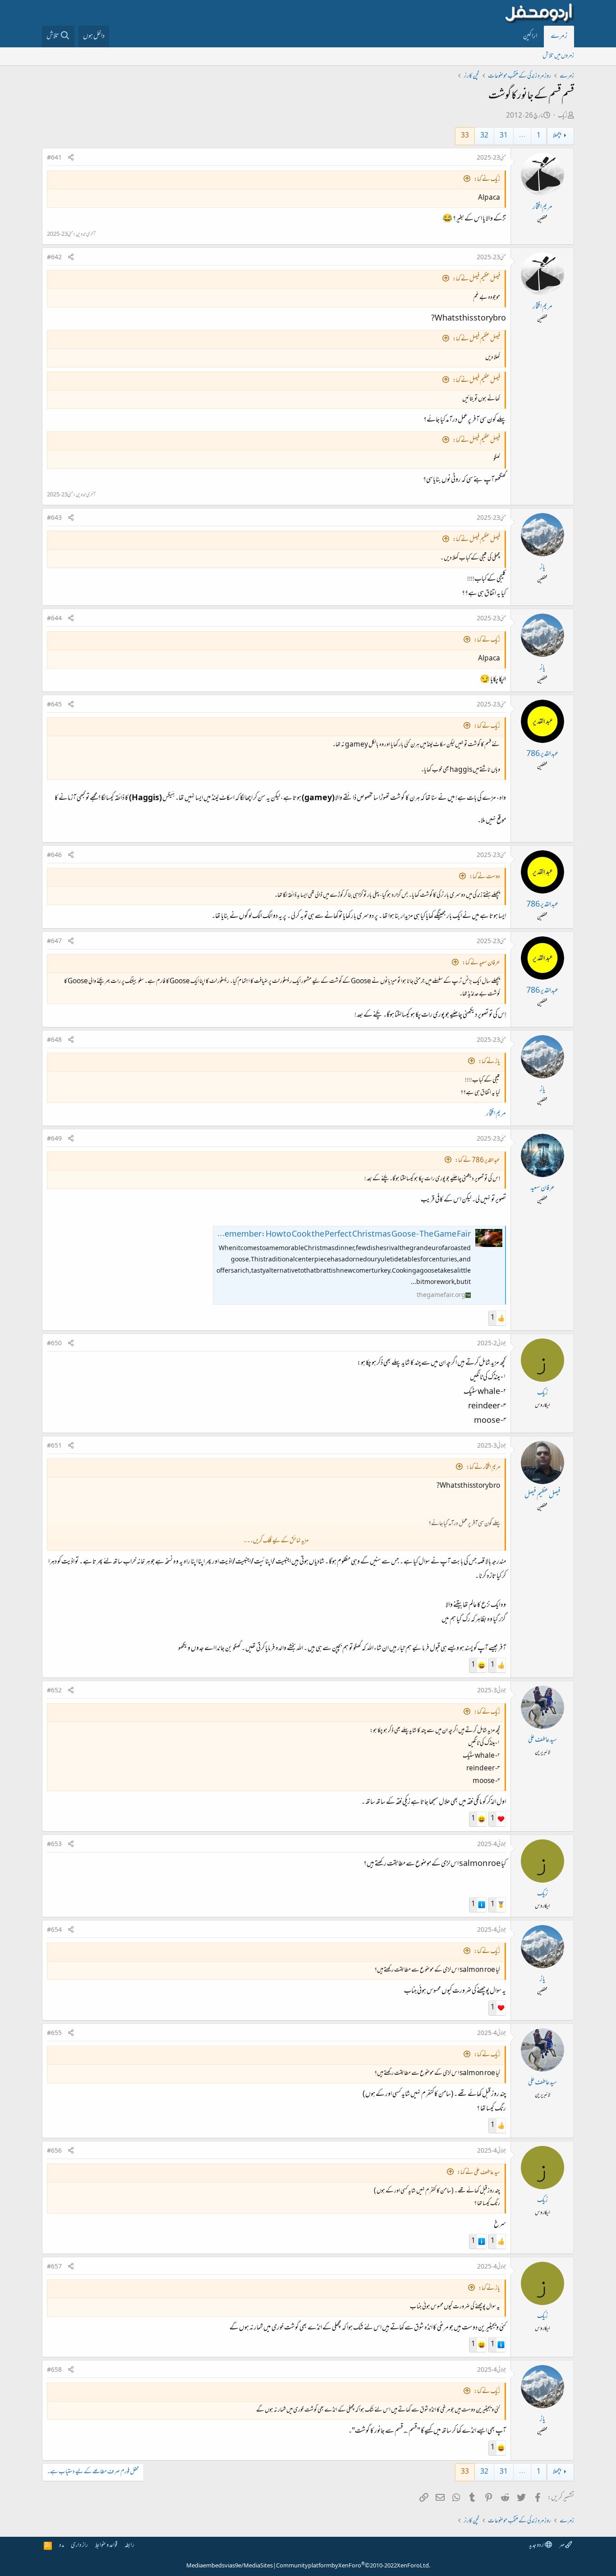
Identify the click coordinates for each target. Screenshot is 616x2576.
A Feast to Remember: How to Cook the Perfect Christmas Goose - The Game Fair (328, 1235)
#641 (54, 158)
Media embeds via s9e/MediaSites (230, 2566)
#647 (54, 942)
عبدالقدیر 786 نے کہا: (478, 1161)
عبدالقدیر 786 (542, 754)
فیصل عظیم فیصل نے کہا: (476, 279)
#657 (54, 2267)
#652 (54, 1691)
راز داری (79, 2546)
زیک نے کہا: (487, 180)
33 (465, 136)
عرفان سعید (542, 1188)
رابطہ (129, 2546)
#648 (54, 1040)
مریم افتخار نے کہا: (483, 1468)
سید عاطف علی (542, 1740)
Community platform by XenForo (353, 2566)
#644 (54, 619)
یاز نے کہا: (489, 1062)
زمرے (559, 37)
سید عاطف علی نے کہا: (479, 2173)
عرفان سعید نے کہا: (481, 963)
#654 (54, 1930)
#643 (54, 518)
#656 (54, 2151)
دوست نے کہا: (485, 877)
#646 (54, 856)
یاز (542, 568)
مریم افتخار (542, 207)
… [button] (522, 136)
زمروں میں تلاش (558, 56)
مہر (562, 2546)
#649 (54, 1139)
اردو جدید (537, 2546)
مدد (62, 2546)
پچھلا (557, 136)
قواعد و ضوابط (106, 2546)
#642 (54, 258)
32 (484, 136)
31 (504, 136)
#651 (54, 1446)
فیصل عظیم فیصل (542, 1495)
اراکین (530, 37)
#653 (54, 1845)
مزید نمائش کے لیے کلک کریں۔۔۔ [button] (276, 1541)
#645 (54, 705)
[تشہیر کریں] (71, 158)
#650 (54, 1344)
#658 (54, 2370)
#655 (54, 2034)
